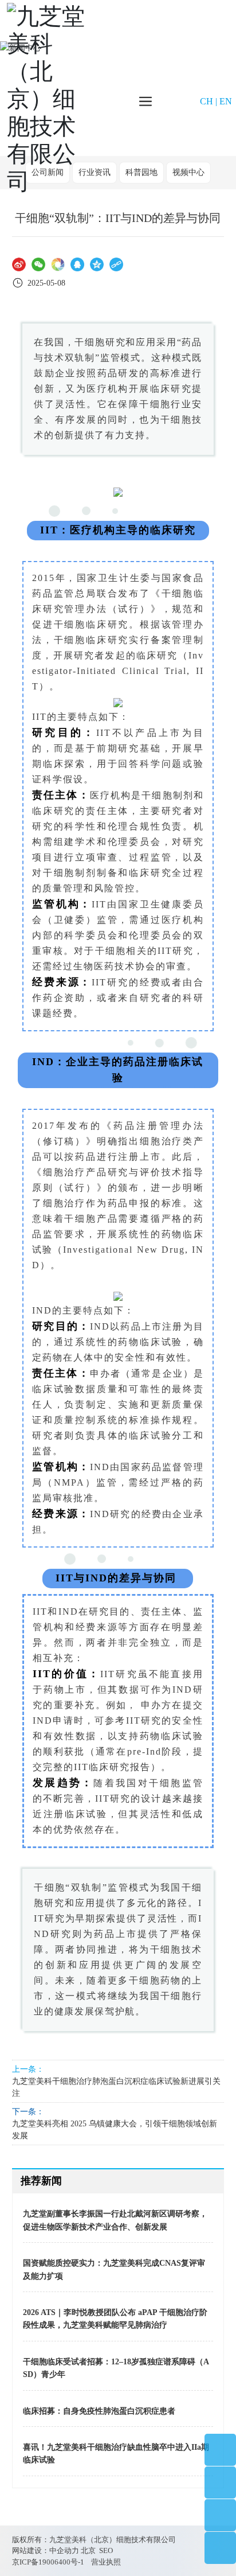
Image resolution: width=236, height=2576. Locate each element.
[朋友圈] (58, 264)
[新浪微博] (19, 264)
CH (206, 101)
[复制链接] (116, 264)
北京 (88, 2550)
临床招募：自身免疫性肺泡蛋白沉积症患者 (99, 2411)
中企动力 (64, 2550)
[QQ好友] (77, 264)
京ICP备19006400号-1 (48, 2562)
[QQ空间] (97, 264)
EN (226, 101)
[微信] (38, 264)
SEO (106, 2550)
